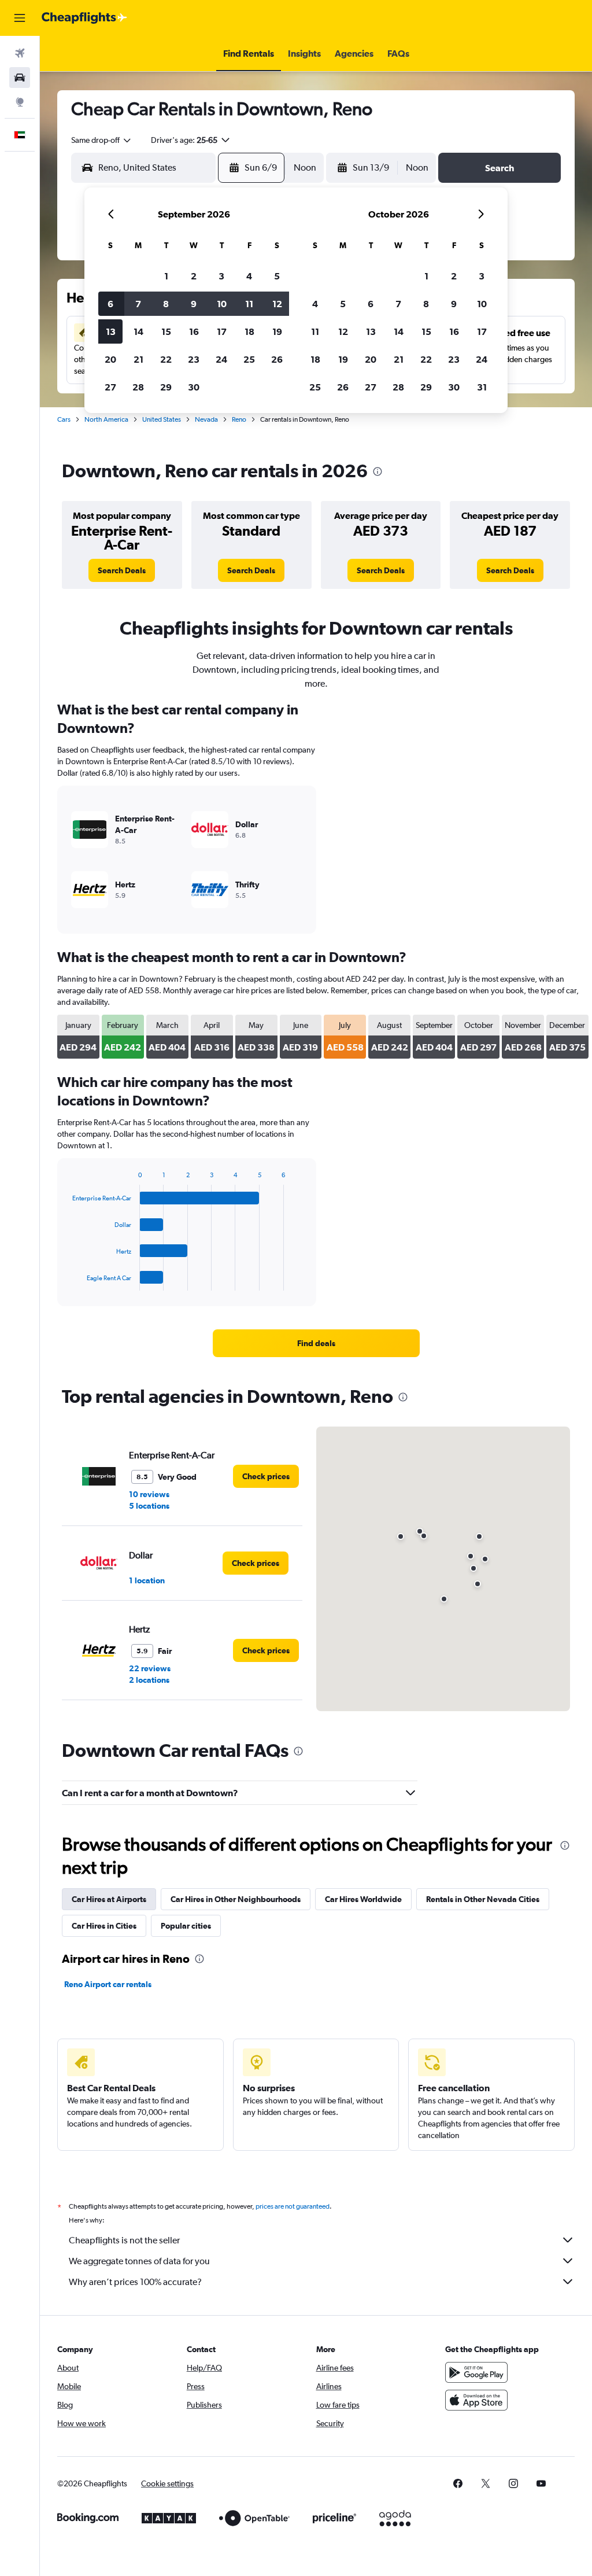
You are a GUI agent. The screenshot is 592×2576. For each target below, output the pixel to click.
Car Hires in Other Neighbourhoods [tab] (236, 1899)
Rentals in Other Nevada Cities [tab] (483, 1899)
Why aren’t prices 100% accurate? (135, 2282)
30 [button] (194, 387)
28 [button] (138, 387)
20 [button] (110, 359)
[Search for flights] (20, 53)
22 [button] (166, 359)
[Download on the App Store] (476, 2400)
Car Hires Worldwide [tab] (363, 1899)
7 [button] (138, 304)
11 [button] (249, 304)
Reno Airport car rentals (108, 1984)
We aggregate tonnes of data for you (139, 2261)
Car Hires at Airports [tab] (109, 1899)
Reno (239, 419)
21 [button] (138, 359)
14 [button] (138, 331)
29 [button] (166, 387)
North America (106, 419)
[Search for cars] (20, 78)
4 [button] (249, 276)
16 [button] (194, 331)
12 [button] (277, 304)
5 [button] (277, 276)
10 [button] (222, 304)
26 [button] (277, 359)
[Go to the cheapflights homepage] (84, 18)
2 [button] (194, 276)
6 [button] (110, 304)
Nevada (206, 419)
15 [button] (166, 331)
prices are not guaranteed (293, 2206)
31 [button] (482, 387)
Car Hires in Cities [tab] (104, 1926)
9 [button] (194, 304)
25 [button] (249, 359)
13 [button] (111, 331)
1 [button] (166, 276)
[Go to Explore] (20, 102)
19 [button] (277, 331)
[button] (20, 18)
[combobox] (102, 140)
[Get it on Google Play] (476, 2372)
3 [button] (221, 276)
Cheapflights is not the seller (124, 2240)
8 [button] (166, 304)
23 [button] (194, 359)
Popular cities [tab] (186, 1926)
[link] (122, 570)
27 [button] (110, 387)
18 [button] (249, 331)
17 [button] (222, 331)
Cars (64, 419)
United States (162, 419)
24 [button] (221, 359)
